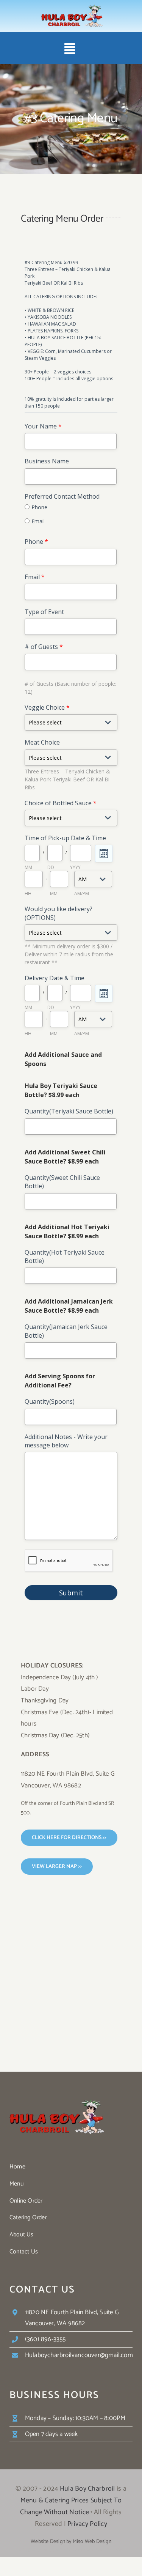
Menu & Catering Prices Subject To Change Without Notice (71, 2506)
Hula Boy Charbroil (87, 2489)
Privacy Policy (87, 2524)
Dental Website (73, 2550)
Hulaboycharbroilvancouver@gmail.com (79, 2355)
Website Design (48, 2542)
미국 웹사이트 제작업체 (39, 2550)
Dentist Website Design (104, 2550)
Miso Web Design (92, 2542)
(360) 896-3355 (45, 2339)
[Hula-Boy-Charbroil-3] (72, 8)
